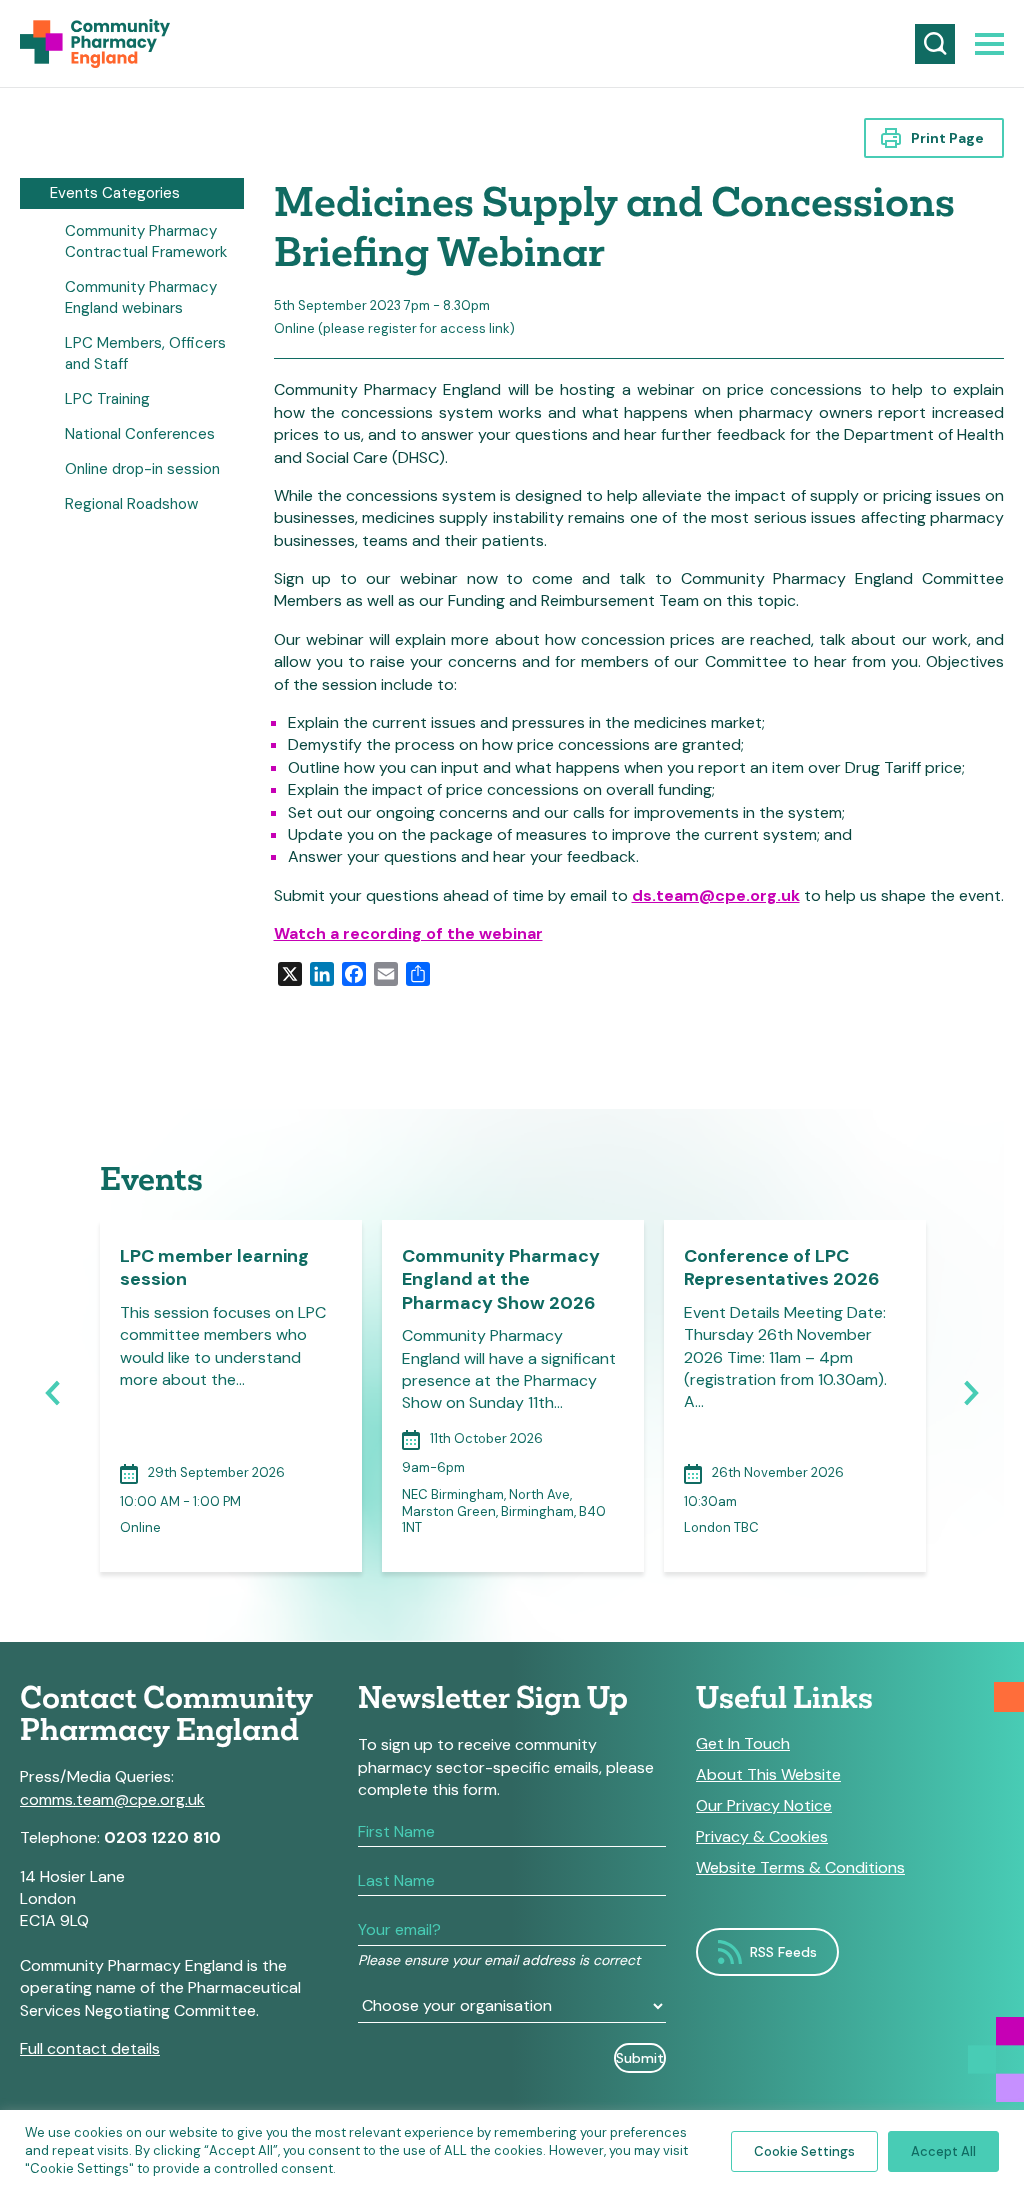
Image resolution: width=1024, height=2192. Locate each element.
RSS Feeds (783, 1952)
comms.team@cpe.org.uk (112, 1799)
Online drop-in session (142, 469)
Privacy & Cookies (762, 1837)
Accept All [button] (943, 2151)
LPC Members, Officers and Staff (145, 353)
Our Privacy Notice (764, 1806)
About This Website (768, 1775)
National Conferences (140, 434)
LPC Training (107, 399)
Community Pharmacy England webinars (141, 297)
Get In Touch (743, 1744)
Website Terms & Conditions (800, 1868)
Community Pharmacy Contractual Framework (146, 241)
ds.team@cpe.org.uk (716, 895)
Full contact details (90, 2048)
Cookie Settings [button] (804, 2151)
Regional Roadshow (131, 504)
